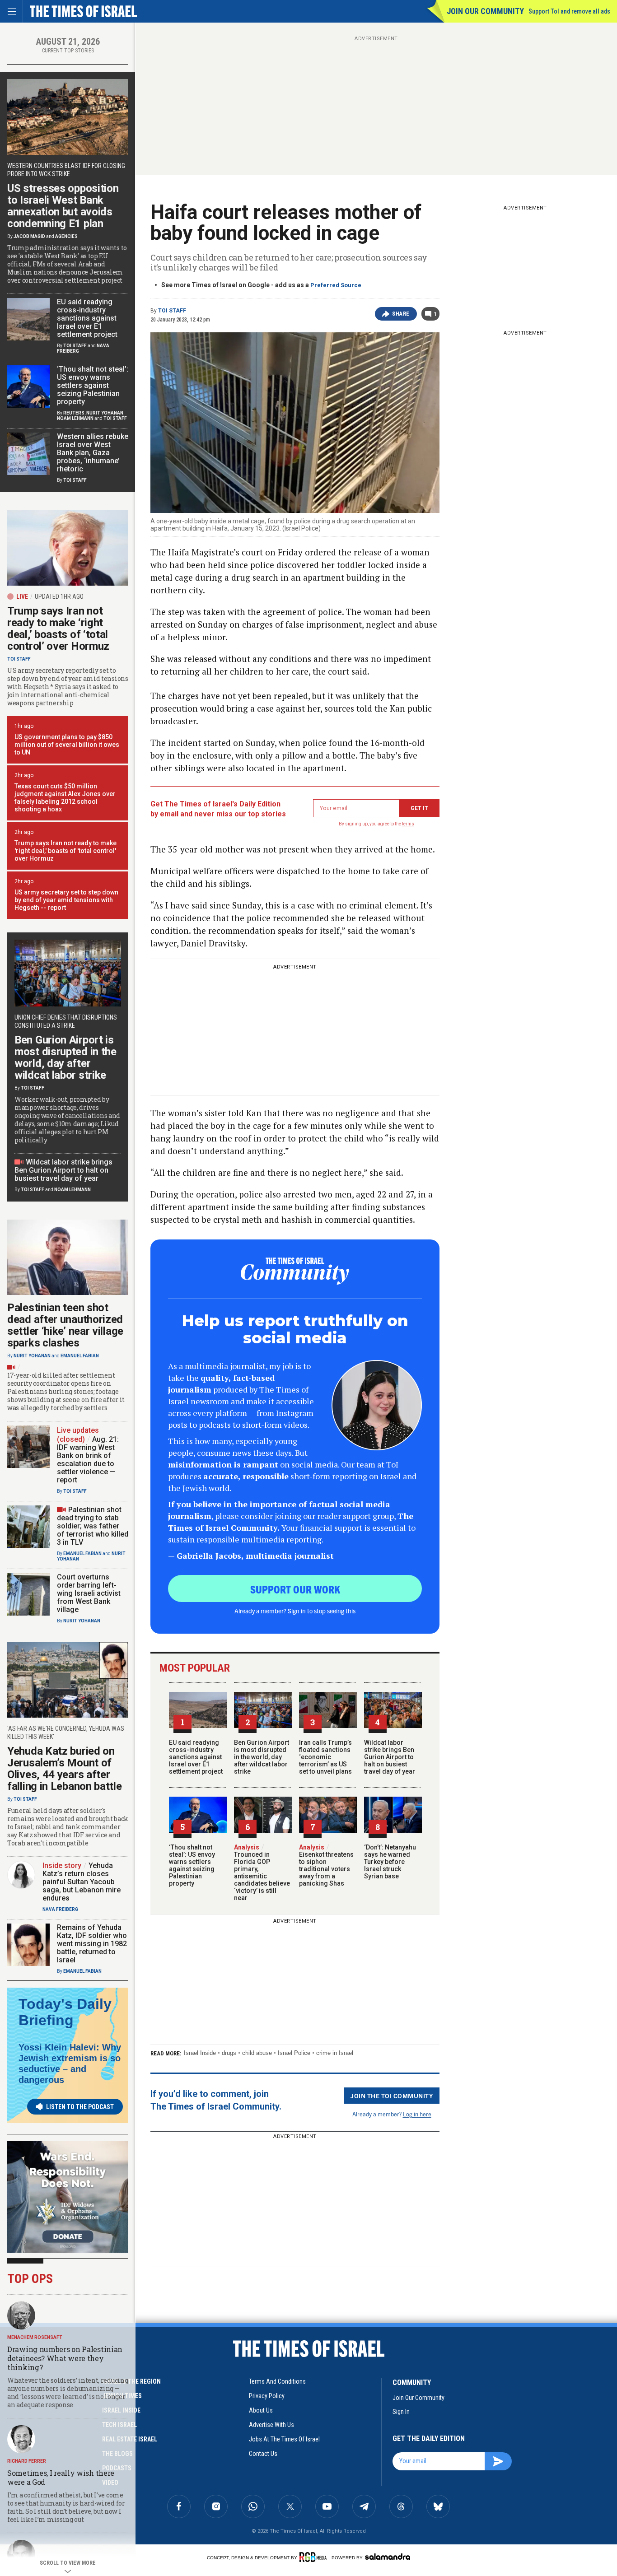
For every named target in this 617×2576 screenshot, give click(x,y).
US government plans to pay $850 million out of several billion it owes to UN (67, 745)
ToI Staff (172, 311)
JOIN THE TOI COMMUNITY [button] (392, 2096)
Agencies (66, 236)
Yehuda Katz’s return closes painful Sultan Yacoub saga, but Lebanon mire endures (82, 1882)
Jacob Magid (29, 236)
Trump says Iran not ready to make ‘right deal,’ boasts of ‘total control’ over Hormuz (58, 629)
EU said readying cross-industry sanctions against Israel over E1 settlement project (196, 1757)
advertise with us (271, 2425)
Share (401, 314)
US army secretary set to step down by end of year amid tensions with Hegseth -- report (66, 900)
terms (408, 824)
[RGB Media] (315, 2557)
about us (261, 2410)
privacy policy (267, 2396)
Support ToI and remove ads (569, 11)
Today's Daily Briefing (65, 2012)
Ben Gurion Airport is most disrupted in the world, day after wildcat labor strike (262, 1757)
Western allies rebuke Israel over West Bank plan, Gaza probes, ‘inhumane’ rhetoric (93, 453)
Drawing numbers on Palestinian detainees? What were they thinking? (65, 2358)
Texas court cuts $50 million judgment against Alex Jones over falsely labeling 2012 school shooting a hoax (65, 798)
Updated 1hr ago (59, 596)
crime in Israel (335, 2053)
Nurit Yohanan (105, 413)
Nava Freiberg (60, 1909)
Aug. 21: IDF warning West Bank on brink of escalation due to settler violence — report (88, 1460)
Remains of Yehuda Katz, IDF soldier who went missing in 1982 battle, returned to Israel (92, 1944)
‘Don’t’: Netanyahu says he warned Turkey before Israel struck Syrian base (390, 1862)
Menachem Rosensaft (35, 2337)
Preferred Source (336, 285)
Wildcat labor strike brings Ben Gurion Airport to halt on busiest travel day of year (390, 1757)
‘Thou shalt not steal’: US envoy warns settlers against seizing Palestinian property (192, 1865)
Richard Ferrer (27, 2461)
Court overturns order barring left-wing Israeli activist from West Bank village (89, 1593)
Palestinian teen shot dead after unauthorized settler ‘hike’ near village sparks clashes (65, 1325)
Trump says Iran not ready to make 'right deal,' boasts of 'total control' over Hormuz (65, 851)
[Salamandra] (388, 2557)
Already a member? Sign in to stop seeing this (295, 1611)
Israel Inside (200, 2053)
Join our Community (485, 11)
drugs (229, 2053)
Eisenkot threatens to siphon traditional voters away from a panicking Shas (326, 1865)
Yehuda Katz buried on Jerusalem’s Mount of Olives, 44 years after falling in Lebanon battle (65, 1769)
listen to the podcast (80, 2107)
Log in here (417, 2114)
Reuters (74, 413)
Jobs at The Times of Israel (284, 2439)
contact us (263, 2454)
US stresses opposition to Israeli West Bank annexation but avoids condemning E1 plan (63, 206)
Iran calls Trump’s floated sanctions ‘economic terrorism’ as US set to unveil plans (325, 1757)
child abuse (257, 2053)
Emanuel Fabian (80, 1356)
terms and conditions (277, 2381)
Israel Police (294, 2053)
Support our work (295, 1589)
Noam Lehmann (75, 418)
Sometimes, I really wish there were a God (61, 2477)
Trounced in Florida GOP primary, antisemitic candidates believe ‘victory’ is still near (262, 1873)
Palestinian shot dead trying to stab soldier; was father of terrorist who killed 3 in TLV (93, 1526)
